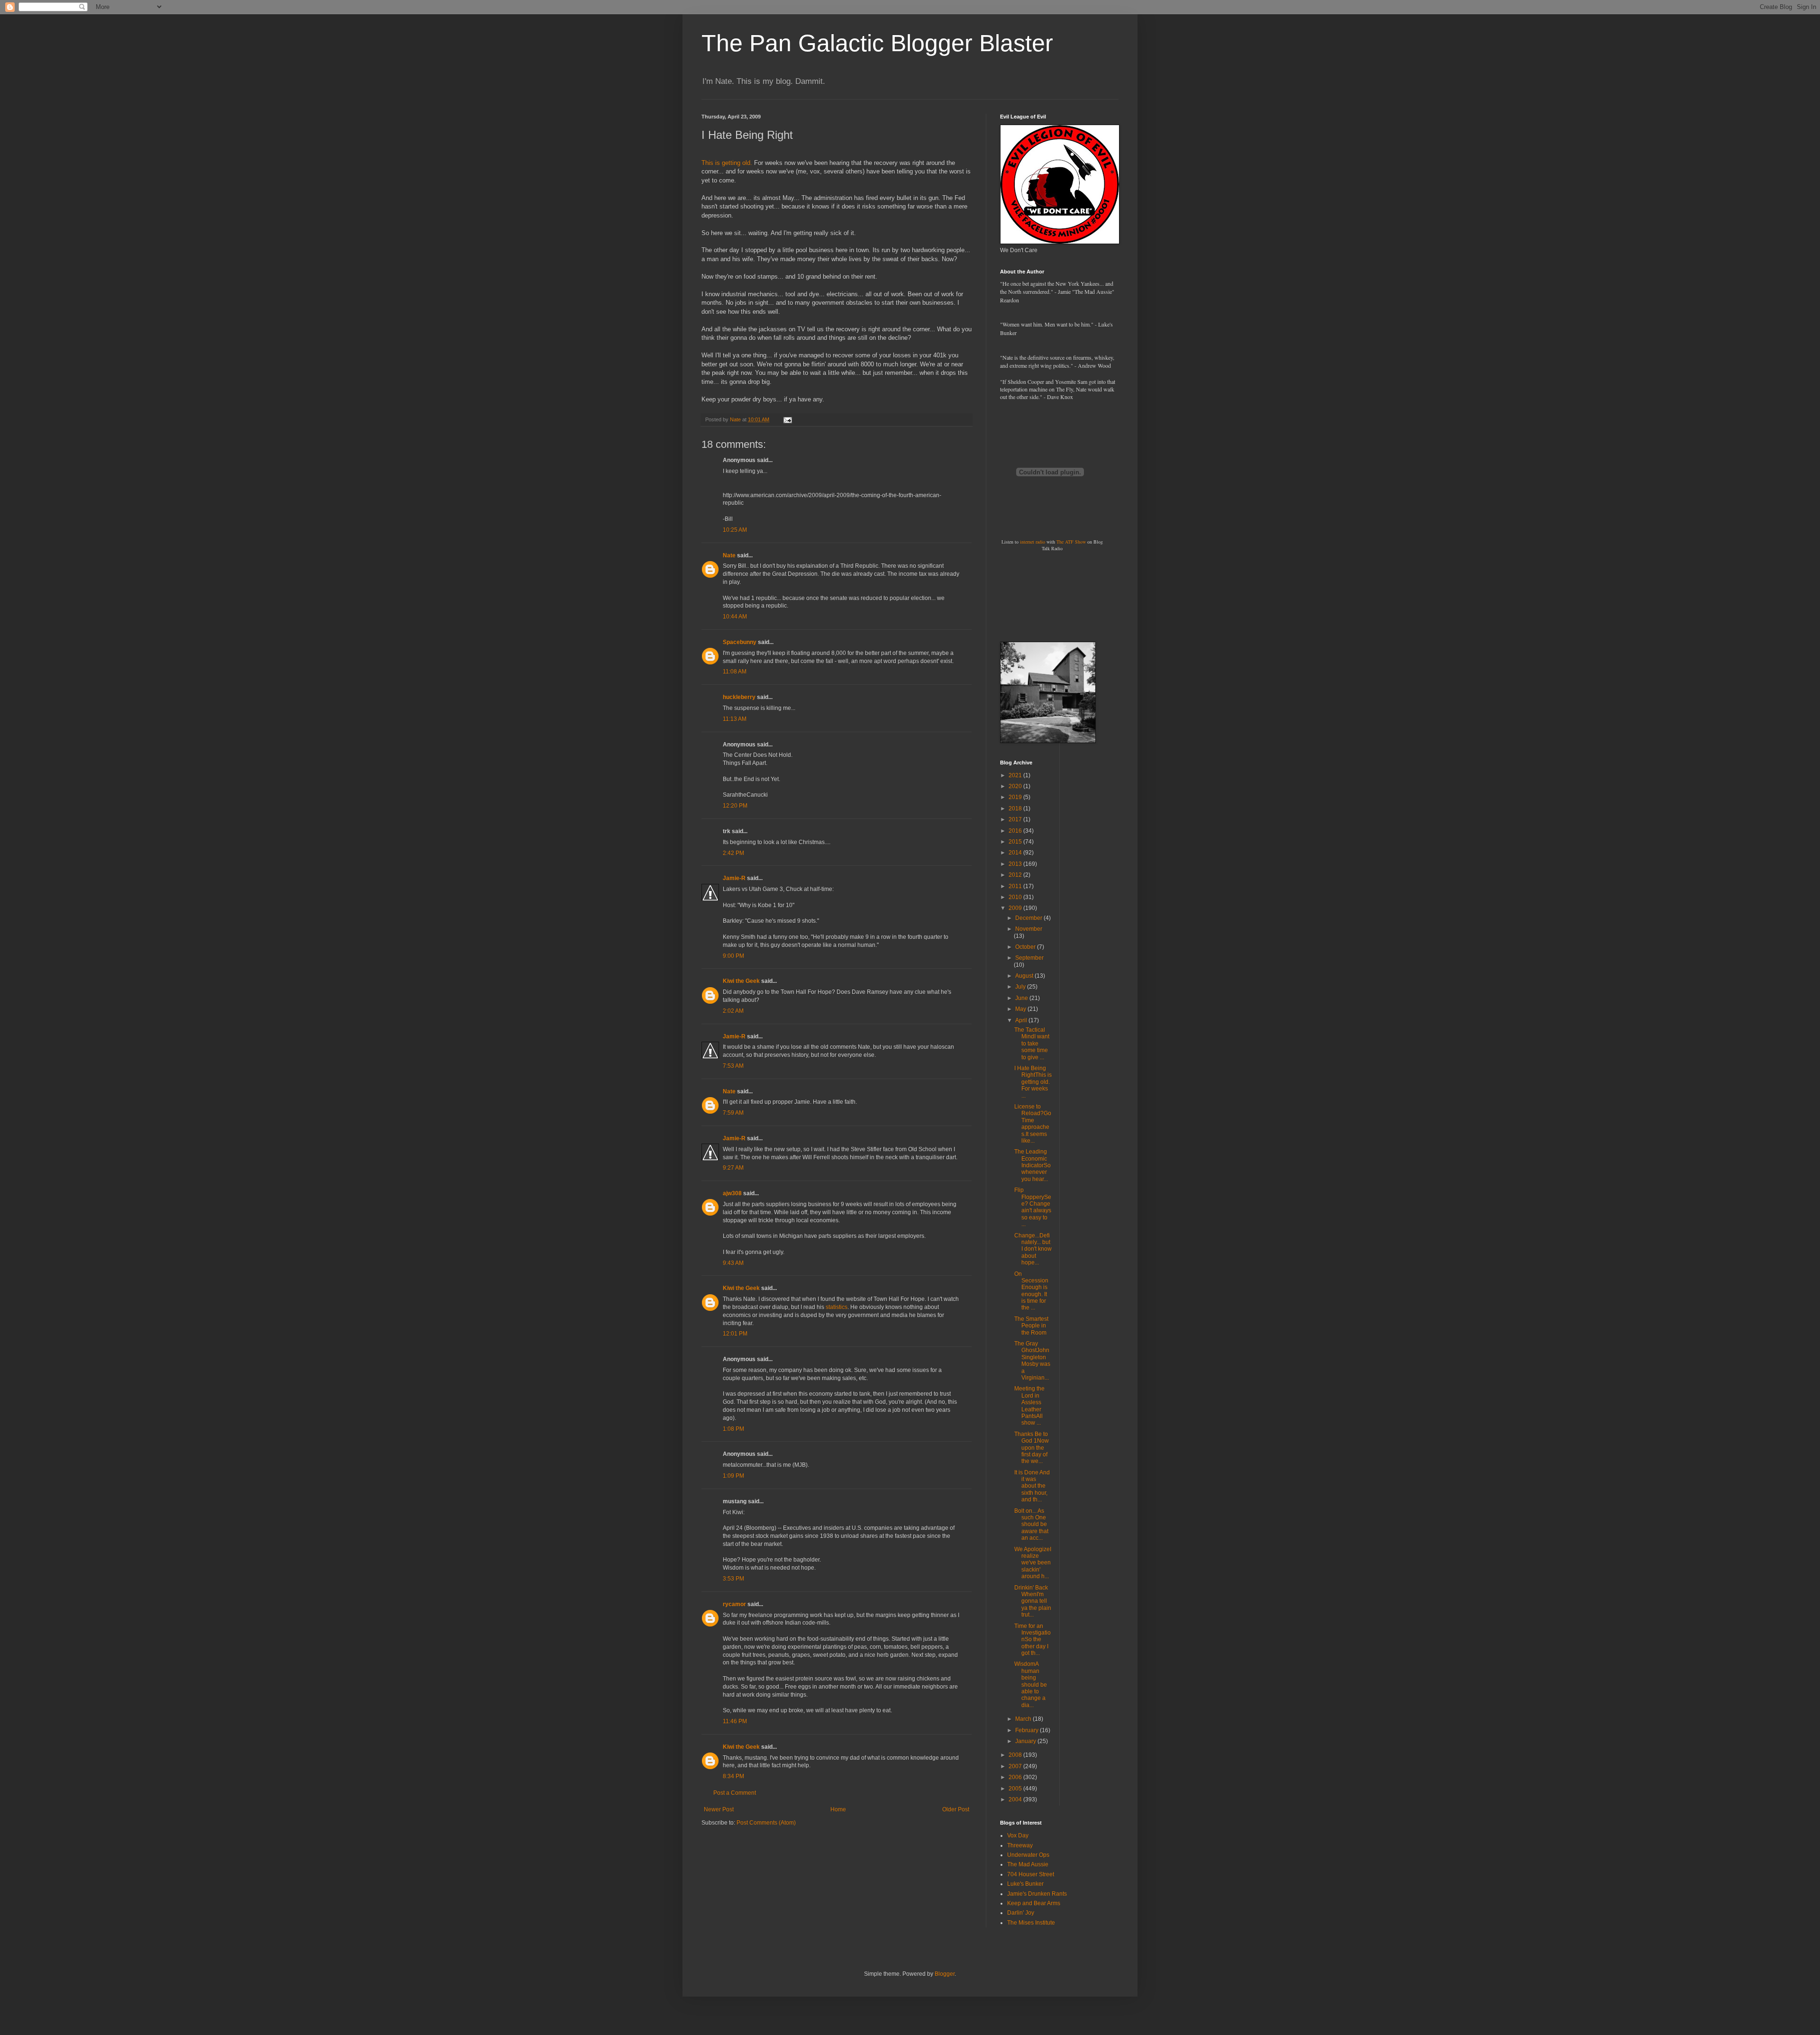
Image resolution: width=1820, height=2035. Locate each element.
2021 (1016, 775)
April (1022, 1020)
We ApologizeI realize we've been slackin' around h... (1033, 1563)
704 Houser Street (1031, 1874)
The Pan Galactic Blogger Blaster (877, 43)
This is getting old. (727, 163)
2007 (1016, 1766)
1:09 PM (733, 1476)
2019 (1016, 797)
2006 (1016, 1777)
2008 (1016, 1755)
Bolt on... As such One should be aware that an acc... (1031, 1525)
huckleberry (739, 697)
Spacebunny (740, 642)
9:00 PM (733, 956)
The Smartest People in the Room (1031, 1326)
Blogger (945, 1974)
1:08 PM (733, 1429)
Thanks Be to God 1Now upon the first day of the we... (1032, 1448)
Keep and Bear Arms (1034, 1903)
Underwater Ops (1028, 1855)
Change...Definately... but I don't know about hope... (1033, 1249)
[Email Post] (787, 419)
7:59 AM (733, 1113)
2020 (1016, 786)
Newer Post (719, 1809)
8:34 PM (733, 1776)
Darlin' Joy (1021, 1913)
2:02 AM (733, 1011)
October (1026, 947)
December (1029, 918)
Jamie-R (734, 878)
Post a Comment (735, 1793)
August (1025, 976)
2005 (1016, 1789)
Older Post (956, 1809)
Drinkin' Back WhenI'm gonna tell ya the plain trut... (1033, 1601)
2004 (1016, 1799)
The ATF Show (1071, 542)
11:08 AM (735, 672)
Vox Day (1018, 1835)
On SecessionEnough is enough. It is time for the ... (1031, 1291)
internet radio (1033, 542)
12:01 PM (735, 1334)
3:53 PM (733, 1579)
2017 (1016, 819)
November (1029, 929)
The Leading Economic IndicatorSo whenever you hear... (1033, 1165)
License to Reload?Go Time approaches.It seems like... (1033, 1124)
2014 (1016, 853)
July (1021, 987)
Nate (729, 555)
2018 (1016, 809)
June (1022, 998)
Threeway (1020, 1845)
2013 (1016, 864)
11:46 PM (735, 1721)
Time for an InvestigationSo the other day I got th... (1033, 1640)
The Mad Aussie (1028, 1864)
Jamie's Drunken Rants (1037, 1894)
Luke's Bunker (1025, 1884)
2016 (1016, 831)
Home (838, 1809)
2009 (1016, 908)
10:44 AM (735, 617)
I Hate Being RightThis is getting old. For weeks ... (1033, 1082)
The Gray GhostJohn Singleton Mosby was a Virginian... (1032, 1361)
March (1024, 1719)
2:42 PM (733, 853)
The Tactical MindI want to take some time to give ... (1032, 1044)
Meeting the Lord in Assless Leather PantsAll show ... (1029, 1406)
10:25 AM (735, 530)
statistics (837, 1307)
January (1026, 1741)
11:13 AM (735, 719)
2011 (1016, 886)
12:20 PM (735, 806)
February (1028, 1730)
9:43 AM (733, 1263)
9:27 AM (733, 1168)
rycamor (734, 1604)
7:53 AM (733, 1066)
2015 (1016, 842)
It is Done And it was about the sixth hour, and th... (1032, 1486)
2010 (1016, 897)
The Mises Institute (1031, 1923)
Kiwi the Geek (741, 981)
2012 (1016, 875)
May (1021, 1009)
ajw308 (732, 1193)
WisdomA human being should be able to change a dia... (1031, 1684)
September (1029, 958)
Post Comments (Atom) (766, 1823)
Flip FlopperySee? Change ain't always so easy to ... (1033, 1207)
